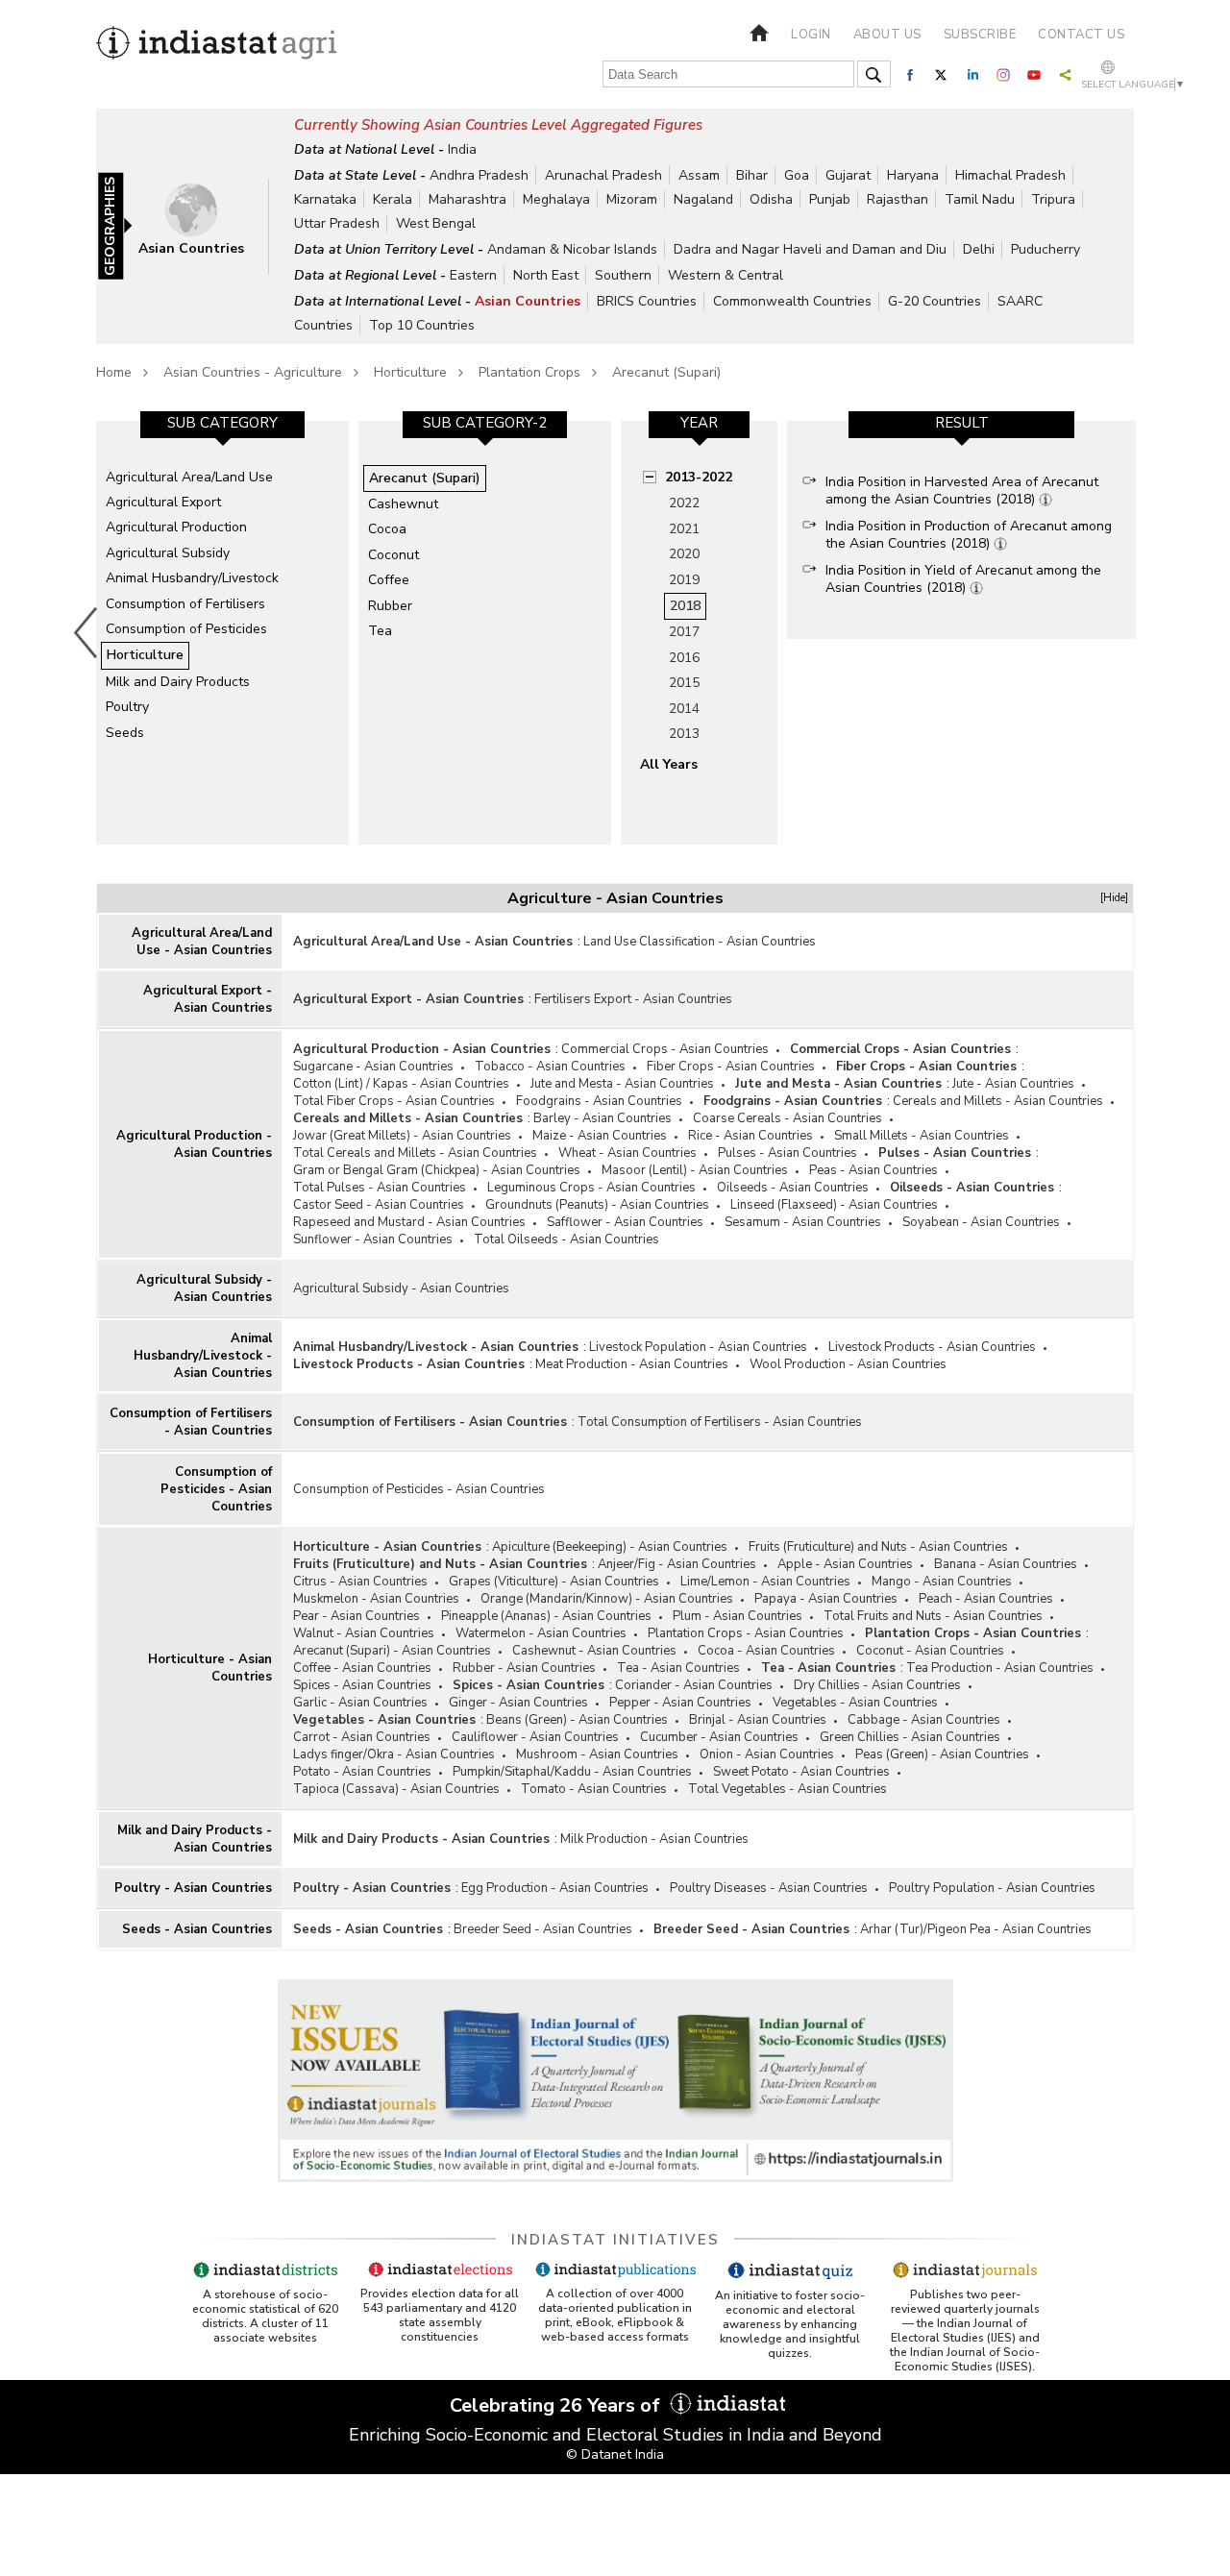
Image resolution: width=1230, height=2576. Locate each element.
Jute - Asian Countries (1013, 1084)
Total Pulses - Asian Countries (380, 1188)
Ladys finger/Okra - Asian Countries (394, 1754)
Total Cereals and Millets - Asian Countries (415, 1153)
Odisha (771, 199)
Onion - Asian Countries (767, 1754)
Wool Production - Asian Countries (848, 1364)
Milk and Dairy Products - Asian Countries (195, 1839)
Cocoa (387, 529)
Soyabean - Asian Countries (981, 1222)
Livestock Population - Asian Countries (698, 1347)
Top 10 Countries (422, 325)
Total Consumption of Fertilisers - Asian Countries (720, 1422)
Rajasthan (898, 199)
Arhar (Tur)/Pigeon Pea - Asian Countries (976, 1929)
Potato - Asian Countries (362, 1772)
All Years (669, 764)
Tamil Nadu (980, 199)
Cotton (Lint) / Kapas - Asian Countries (401, 1084)
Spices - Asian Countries (362, 1685)
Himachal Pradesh (1010, 175)
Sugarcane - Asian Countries (373, 1067)
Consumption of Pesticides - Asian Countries (216, 1489)
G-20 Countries (935, 301)
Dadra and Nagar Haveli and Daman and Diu (810, 249)
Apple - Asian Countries (845, 1564)
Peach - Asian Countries (986, 1599)
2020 (684, 554)
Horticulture (410, 372)
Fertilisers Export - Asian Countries (633, 999)
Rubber (390, 606)
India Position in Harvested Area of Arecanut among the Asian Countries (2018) (962, 491)
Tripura (1053, 199)
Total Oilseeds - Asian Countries (566, 1239)
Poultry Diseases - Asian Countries (769, 1888)
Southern (623, 275)
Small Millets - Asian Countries (922, 1136)
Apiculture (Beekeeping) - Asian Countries (610, 1547)
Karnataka (325, 199)
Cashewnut (403, 504)
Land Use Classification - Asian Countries (700, 942)
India (462, 149)
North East (546, 275)
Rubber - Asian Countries (524, 1668)
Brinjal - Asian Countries (758, 1720)
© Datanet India (615, 2454)
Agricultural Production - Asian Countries (194, 1144)
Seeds (125, 733)
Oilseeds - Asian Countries (793, 1188)
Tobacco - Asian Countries (550, 1067)
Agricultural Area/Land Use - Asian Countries (202, 942)
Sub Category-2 (485, 423)
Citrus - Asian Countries (360, 1582)
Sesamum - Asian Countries (803, 1222)
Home (114, 372)
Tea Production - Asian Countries (1000, 1668)
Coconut (394, 555)
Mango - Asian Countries (942, 1582)
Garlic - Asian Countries (360, 1703)
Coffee (389, 580)
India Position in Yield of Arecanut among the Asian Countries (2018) (963, 579)
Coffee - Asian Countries (362, 1668)
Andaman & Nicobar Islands (572, 249)
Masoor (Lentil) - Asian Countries (695, 1170)
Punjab (830, 199)
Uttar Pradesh (337, 223)
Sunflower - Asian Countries (373, 1239)
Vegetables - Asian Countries (855, 1703)
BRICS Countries (647, 301)
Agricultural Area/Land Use (189, 477)
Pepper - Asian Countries (680, 1703)
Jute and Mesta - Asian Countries (622, 1084)
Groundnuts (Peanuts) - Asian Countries (597, 1205)
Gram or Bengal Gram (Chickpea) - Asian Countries (437, 1170)
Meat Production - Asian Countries (632, 1364)
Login (811, 35)
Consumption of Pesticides (186, 629)
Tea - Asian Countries (678, 1668)
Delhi (979, 249)
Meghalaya (556, 199)
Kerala (393, 199)
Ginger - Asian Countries (518, 1703)
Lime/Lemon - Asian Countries (765, 1582)
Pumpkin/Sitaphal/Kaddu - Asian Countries (572, 1772)
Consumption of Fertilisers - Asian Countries (191, 1422)
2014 (684, 709)
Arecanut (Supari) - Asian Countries (392, 1651)
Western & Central (726, 275)
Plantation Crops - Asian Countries (746, 1633)
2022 (684, 503)
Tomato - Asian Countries (594, 1789)
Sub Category (222, 423)
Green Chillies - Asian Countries (910, 1737)
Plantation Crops (529, 372)
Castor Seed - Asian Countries (379, 1205)
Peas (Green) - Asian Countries (942, 1754)
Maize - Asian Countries (600, 1136)
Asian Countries (528, 301)
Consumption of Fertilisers (185, 604)
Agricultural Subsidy (168, 553)
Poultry (127, 707)
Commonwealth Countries (792, 301)
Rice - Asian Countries (750, 1136)
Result (962, 423)
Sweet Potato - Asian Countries (801, 1772)
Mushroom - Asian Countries (597, 1754)
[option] (222, 632)
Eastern (473, 275)
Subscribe (980, 35)
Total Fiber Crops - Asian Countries (394, 1101)
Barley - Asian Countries (603, 1118)
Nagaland (703, 199)
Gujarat (848, 175)
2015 (684, 683)
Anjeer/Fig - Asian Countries (677, 1564)
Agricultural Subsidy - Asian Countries (204, 1288)
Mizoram (632, 199)
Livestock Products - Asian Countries (932, 1347)
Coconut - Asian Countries (930, 1651)
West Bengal (436, 223)
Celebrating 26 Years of (557, 2405)
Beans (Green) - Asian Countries (577, 1720)
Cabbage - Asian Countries (924, 1720)
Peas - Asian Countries (873, 1170)
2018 (685, 606)
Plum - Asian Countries (738, 1616)
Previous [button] (86, 632)
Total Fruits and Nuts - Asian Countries (933, 1616)
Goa (797, 175)
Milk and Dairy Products (178, 682)
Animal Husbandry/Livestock (192, 578)
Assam (699, 175)
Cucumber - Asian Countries (719, 1737)
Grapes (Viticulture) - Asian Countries (554, 1582)
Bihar (752, 175)
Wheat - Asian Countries (627, 1153)
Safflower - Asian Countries (625, 1222)
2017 (684, 632)
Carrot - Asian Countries (362, 1737)
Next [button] (1140, 632)
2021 (684, 529)
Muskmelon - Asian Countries (376, 1599)
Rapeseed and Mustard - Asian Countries (409, 1222)
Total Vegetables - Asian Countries (787, 1789)
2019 (684, 580)
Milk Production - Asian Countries (654, 1839)
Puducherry (1045, 249)
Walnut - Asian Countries (364, 1633)
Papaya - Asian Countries (826, 1599)
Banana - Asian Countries (1006, 1564)
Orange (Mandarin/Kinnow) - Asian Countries (607, 1599)
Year (699, 423)
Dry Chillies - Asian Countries (877, 1685)
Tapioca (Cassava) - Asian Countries (396, 1789)
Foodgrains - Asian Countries (599, 1101)
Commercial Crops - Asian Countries (665, 1049)
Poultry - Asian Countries (193, 1888)
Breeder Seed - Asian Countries (543, 1929)
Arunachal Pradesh (603, 175)
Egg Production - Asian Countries (555, 1888)
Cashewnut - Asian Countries (594, 1651)
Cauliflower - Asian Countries (535, 1737)
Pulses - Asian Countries (787, 1153)
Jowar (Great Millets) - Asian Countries (402, 1136)
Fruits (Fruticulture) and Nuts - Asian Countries (878, 1547)
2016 (684, 658)
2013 (684, 734)
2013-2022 (699, 477)
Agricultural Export (163, 502)
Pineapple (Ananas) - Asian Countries (546, 1616)
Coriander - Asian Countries (694, 1685)
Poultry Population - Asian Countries (992, 1888)
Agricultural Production (176, 527)
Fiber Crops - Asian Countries (731, 1067)
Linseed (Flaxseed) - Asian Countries (834, 1205)
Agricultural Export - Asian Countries (208, 999)
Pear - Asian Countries (357, 1616)
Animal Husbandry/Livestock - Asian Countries (203, 1356)
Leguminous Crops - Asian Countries (591, 1188)
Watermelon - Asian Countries (541, 1633)
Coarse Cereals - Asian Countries (787, 1118)
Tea (380, 631)
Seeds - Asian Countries (197, 1929)
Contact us (1081, 35)
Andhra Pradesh (479, 175)
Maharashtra (467, 199)
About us (887, 35)
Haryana (913, 175)
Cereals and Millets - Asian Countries (998, 1101)
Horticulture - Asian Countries (210, 1668)
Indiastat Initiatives (615, 2240)
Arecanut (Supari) (666, 372)
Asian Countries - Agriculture (253, 372)
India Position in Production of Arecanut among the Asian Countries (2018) (969, 535)
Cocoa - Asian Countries (766, 1651)
